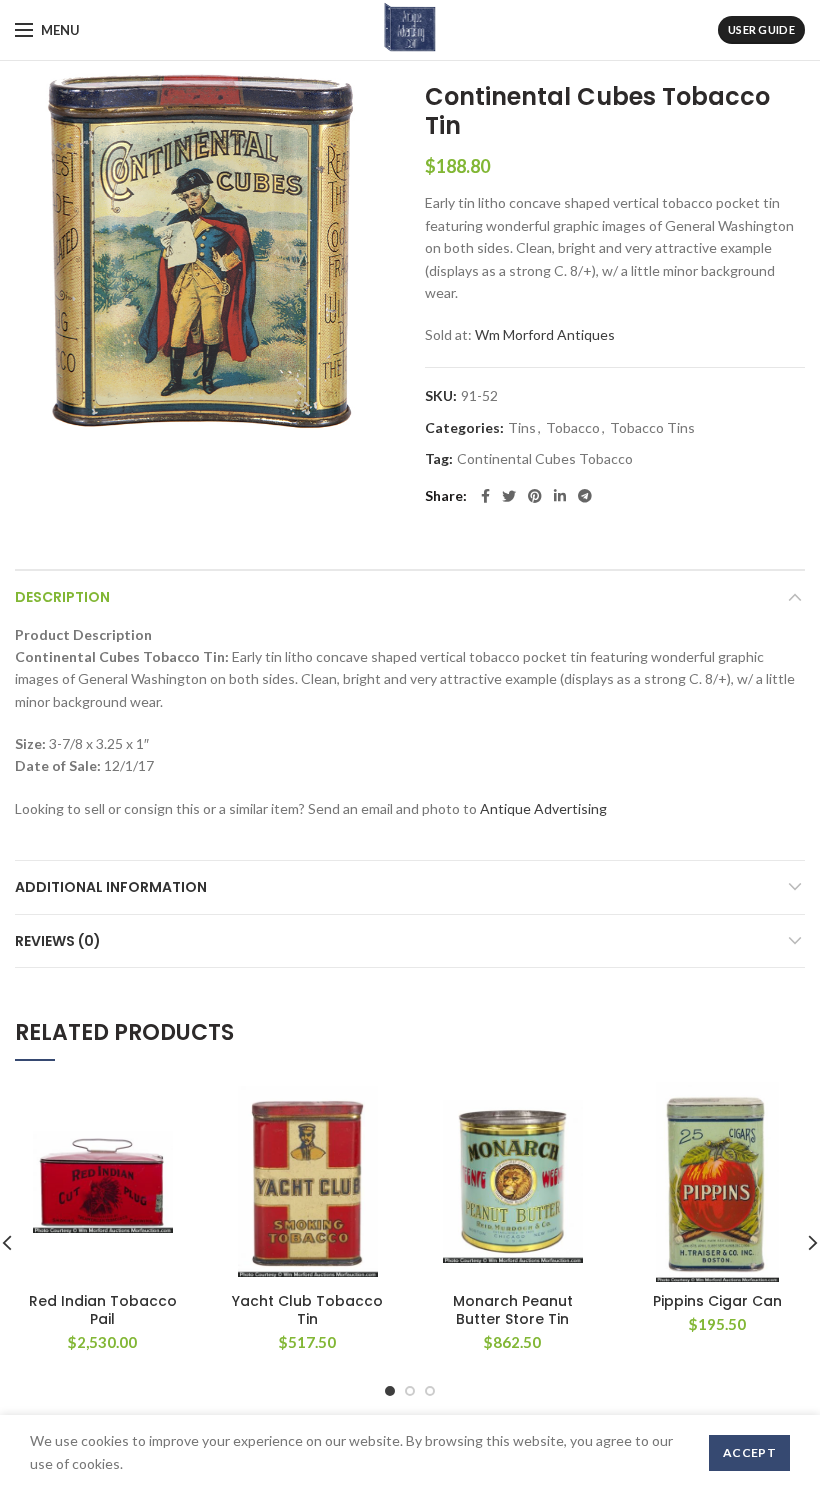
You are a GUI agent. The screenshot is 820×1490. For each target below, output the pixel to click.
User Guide (761, 29)
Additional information (111, 887)
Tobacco (573, 428)
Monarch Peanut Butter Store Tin (513, 1310)
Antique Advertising (543, 808)
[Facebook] (485, 496)
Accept (749, 1452)
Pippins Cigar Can (717, 1301)
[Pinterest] (535, 496)
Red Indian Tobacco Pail (103, 1310)
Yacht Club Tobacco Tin (307, 1310)
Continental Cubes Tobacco (545, 459)
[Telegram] (585, 496)
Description (62, 597)
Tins (522, 428)
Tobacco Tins (652, 428)
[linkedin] (560, 496)
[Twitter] (509, 496)
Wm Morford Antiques (545, 334)
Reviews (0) (58, 941)
